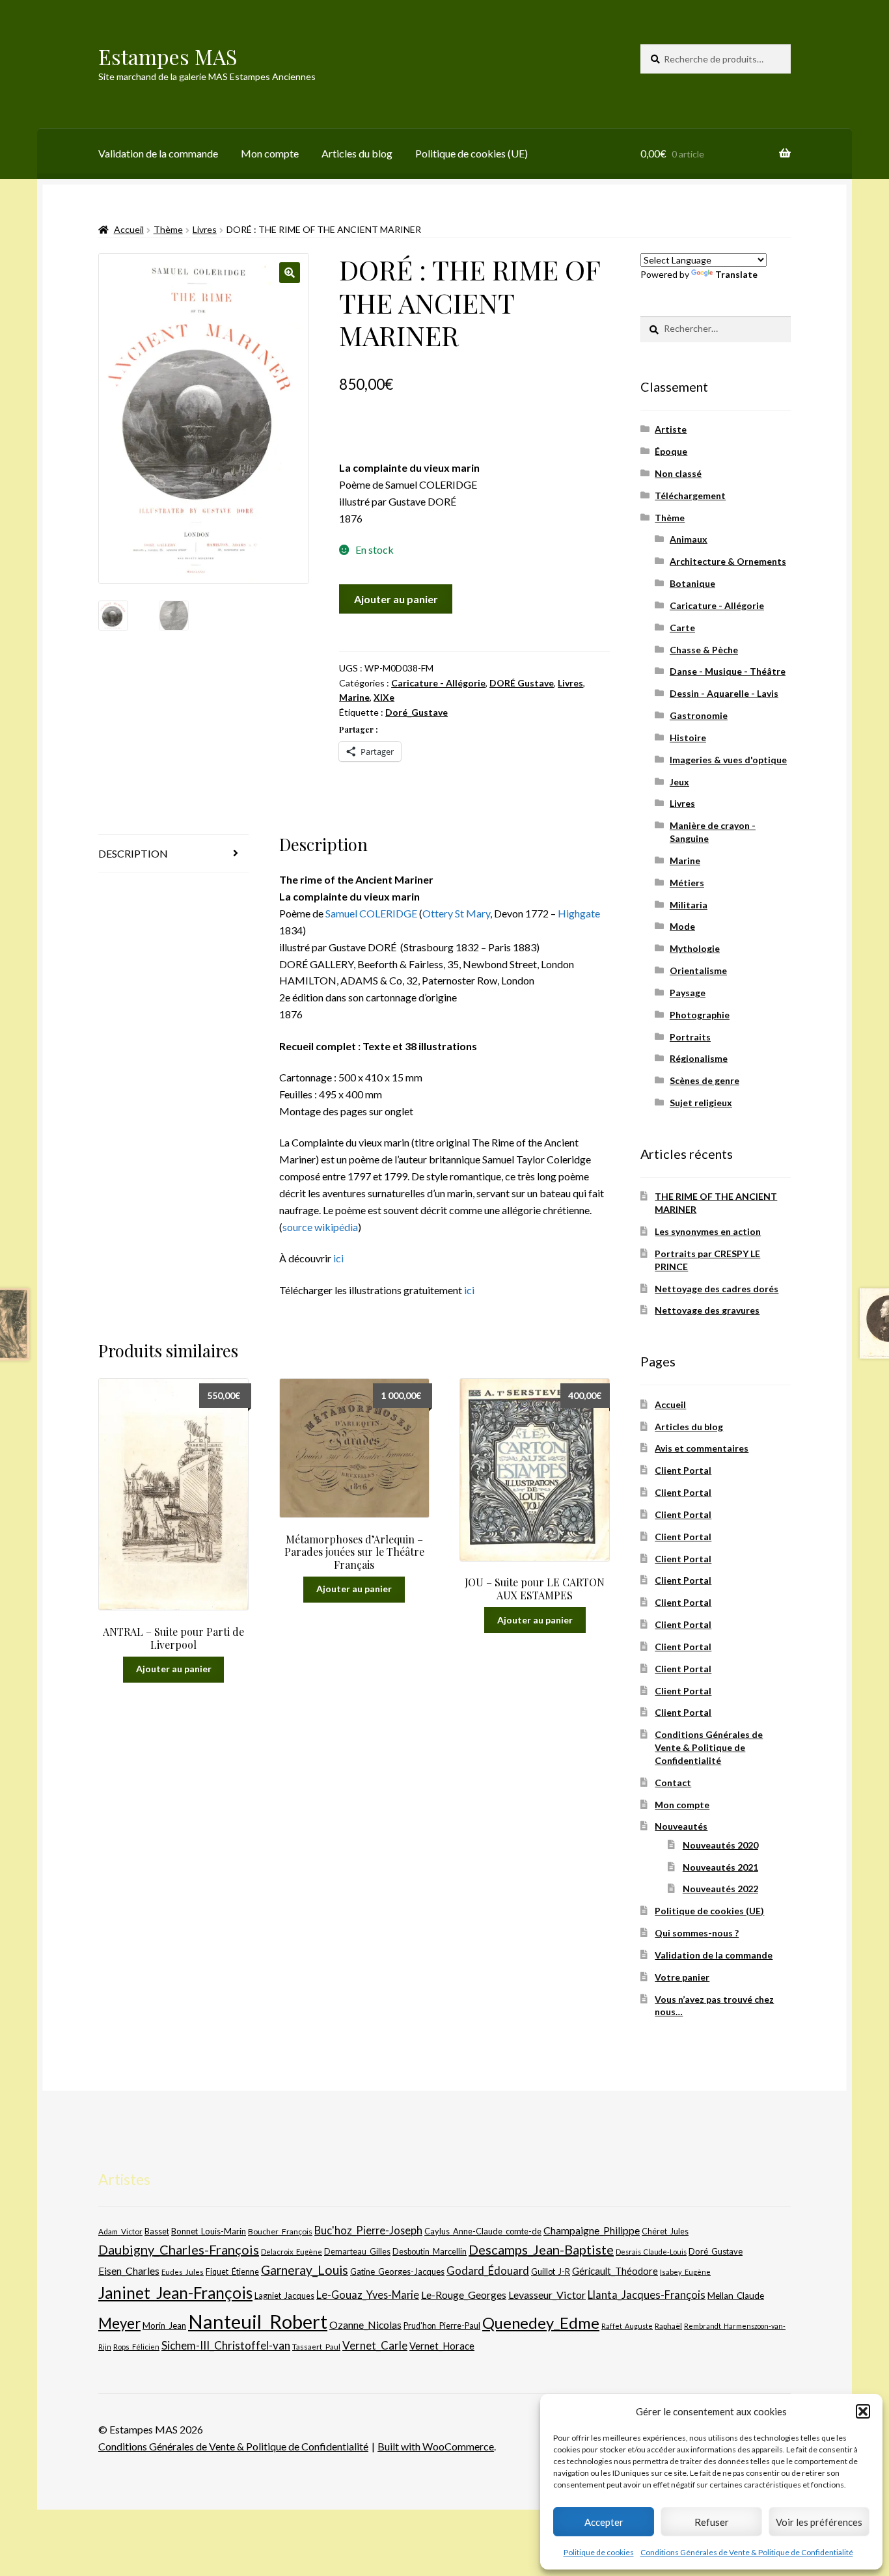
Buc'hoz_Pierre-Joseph (368, 2230)
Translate (736, 274)
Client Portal (683, 1470)
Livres (205, 229)
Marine (354, 697)
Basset (157, 2231)
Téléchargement (690, 495)
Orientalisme (698, 970)
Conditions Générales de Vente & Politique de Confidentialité (747, 2552)
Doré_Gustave (417, 712)
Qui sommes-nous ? (697, 1933)
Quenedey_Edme (541, 2323)
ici (338, 1258)
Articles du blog (357, 153)
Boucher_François (280, 2231)
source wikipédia (320, 1227)
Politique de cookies (599, 2552)
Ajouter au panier (396, 599)
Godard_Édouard (488, 2271)
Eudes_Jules (183, 2272)
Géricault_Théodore (615, 2271)
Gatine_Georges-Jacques (397, 2271)
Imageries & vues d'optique (728, 760)
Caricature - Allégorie (438, 683)
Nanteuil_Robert (258, 2321)
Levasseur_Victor (547, 2295)
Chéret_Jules (665, 2231)
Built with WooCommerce (436, 2446)
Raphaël (668, 2326)
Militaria (689, 905)
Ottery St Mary (456, 913)
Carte (682, 628)
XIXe (384, 697)
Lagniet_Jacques (284, 2296)
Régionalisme (699, 1058)
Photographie (700, 1015)
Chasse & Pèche (704, 650)
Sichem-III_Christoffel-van (226, 2345)
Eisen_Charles (129, 2271)
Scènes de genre (704, 1080)
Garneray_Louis (305, 2270)
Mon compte (270, 153)
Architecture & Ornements (728, 561)
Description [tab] (133, 853)
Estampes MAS (168, 56)
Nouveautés (681, 1826)
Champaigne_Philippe (592, 2230)
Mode (682, 926)
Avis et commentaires (702, 1448)
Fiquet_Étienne (232, 2272)
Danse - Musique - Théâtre (728, 671)
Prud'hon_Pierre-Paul (442, 2326)
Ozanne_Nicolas (365, 2325)
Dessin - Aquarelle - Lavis (724, 693)
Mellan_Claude (736, 2296)
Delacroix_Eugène (292, 2252)
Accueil (129, 229)
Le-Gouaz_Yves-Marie (368, 2295)
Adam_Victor (120, 2231)
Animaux (689, 539)
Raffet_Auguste (627, 2326)
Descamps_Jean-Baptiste (541, 2249)
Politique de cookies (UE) (472, 153)
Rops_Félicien (136, 2347)
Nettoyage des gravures (707, 1310)
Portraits (690, 1037)
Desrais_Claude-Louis (651, 2252)
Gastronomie (699, 715)
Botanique (692, 583)
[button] (863, 2411)
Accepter (604, 2522)
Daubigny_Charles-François (179, 2249)
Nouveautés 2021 (720, 1867)
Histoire (688, 738)
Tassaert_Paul (316, 2346)
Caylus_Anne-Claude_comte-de (483, 2231)
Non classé (678, 473)
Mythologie (695, 948)
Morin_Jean (164, 2325)
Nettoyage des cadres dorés (717, 1289)
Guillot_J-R (551, 2271)
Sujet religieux (701, 1103)
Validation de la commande (158, 153)
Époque (671, 451)
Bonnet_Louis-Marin (209, 2231)
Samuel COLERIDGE (371, 913)
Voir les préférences (819, 2522)
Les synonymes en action (708, 1231)
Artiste (671, 429)
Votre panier (682, 1977)
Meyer (119, 2323)
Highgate (579, 913)
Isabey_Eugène (685, 2272)
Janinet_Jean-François (175, 2293)
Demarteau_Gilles (357, 2252)
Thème (168, 229)
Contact (673, 1783)
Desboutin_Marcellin (430, 2252)
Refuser (712, 2522)
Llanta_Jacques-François (647, 2295)
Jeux (679, 782)
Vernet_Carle (375, 2345)
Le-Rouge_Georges (464, 2295)
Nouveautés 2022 (720, 1889)
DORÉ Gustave (522, 683)
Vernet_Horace (442, 2346)
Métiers (687, 883)
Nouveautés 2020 (720, 1845)
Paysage (688, 993)
